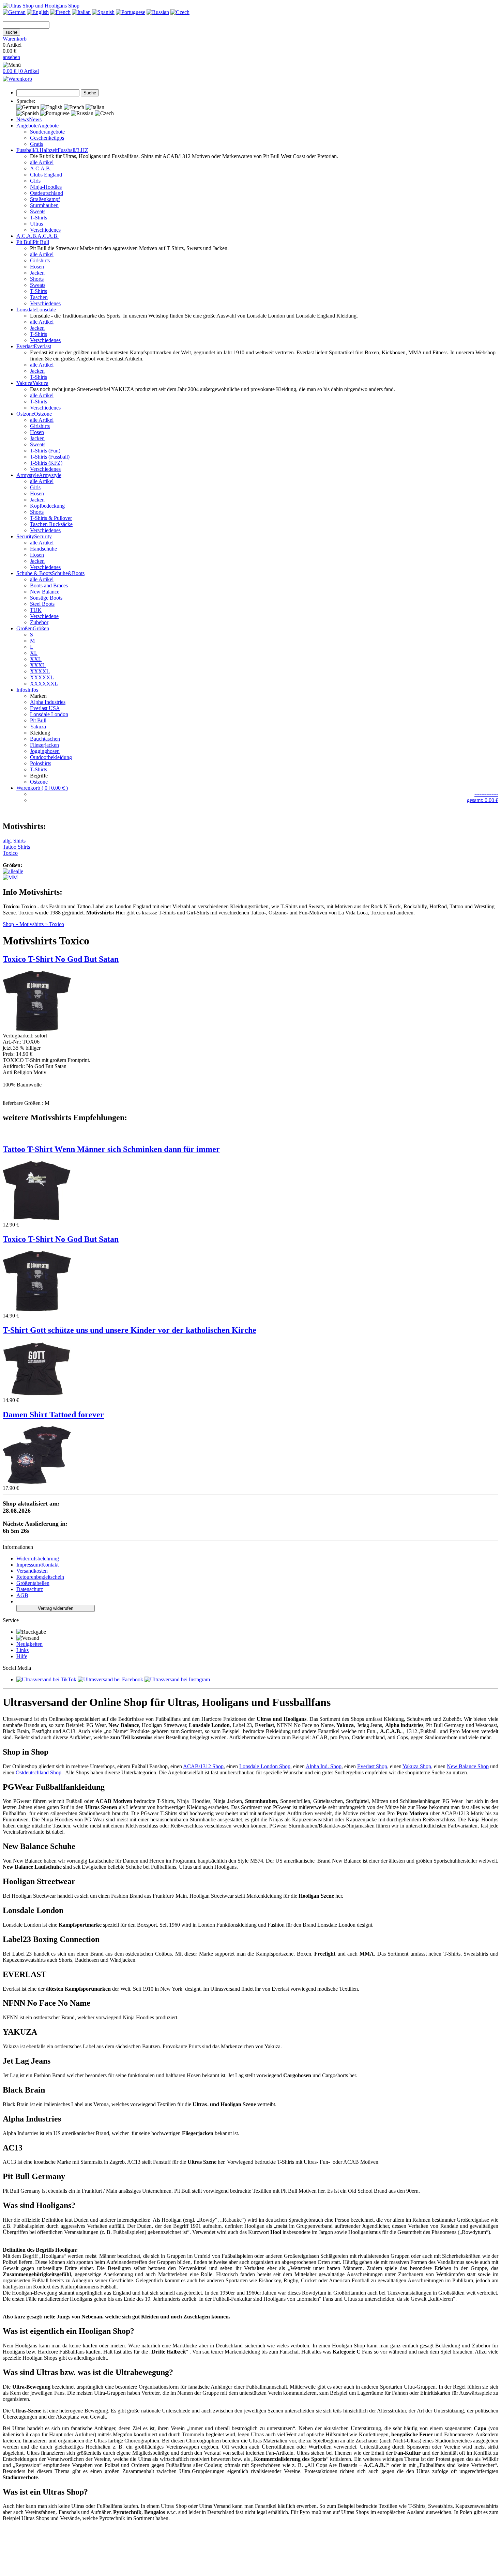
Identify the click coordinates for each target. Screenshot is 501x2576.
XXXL (38, 665)
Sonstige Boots (46, 598)
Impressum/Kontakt (37, 1565)
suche (11, 32)
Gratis (36, 144)
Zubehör (39, 622)
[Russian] (158, 12)
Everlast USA (45, 708)
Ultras (36, 224)
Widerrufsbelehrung (38, 1559)
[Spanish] (103, 12)
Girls (35, 181)
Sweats (38, 211)
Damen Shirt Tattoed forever (53, 1415)
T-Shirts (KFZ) (46, 463)
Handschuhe (43, 549)
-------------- (486, 794)
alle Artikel (42, 162)
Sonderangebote (47, 132)
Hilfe (22, 1656)
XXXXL (40, 671)
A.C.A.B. (41, 168)
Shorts (37, 279)
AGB (22, 1595)
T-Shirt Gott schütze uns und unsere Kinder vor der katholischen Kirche (130, 1330)
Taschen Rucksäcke (51, 524)
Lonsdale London (49, 714)
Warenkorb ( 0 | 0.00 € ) (42, 788)
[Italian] (81, 12)
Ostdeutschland (47, 193)
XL (34, 653)
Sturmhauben (44, 205)
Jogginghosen (45, 751)
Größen (41, 628)
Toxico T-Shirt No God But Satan (61, 1239)
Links (22, 1650)
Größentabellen (33, 1583)
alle (19, 871)
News (35, 119)
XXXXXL (42, 677)
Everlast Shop (372, 1766)
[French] (60, 12)
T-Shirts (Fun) (45, 451)
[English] (38, 12)
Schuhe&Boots (68, 573)
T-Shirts (39, 218)
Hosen (37, 267)
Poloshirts (41, 763)
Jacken (37, 273)
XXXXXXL (44, 684)
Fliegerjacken (44, 745)
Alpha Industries (48, 702)
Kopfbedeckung (47, 506)
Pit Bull (38, 720)
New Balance (45, 592)
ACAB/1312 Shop (203, 1766)
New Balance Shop (468, 1766)
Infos (33, 690)
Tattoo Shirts (16, 847)
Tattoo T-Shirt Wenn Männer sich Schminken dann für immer (111, 1149)
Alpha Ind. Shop (324, 1766)
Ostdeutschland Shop (39, 1772)
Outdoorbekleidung (51, 757)
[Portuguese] (131, 12)
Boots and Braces (49, 585)
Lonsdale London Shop (265, 1766)
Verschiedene (44, 616)
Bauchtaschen (45, 739)
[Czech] (180, 12)
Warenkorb (15, 39)
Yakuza (38, 727)
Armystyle (50, 475)
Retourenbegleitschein (40, 1577)
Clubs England (46, 175)
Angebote (48, 126)
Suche (90, 93)
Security (43, 536)
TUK (36, 610)
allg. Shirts (14, 841)
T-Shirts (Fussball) (50, 457)
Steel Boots (42, 604)
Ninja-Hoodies (46, 187)
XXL (36, 659)
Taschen (39, 297)
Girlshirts (40, 260)
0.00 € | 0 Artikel (21, 71)
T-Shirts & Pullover (51, 518)
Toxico (10, 853)
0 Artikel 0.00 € (15, 48)
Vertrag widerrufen (56, 1608)
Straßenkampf (45, 199)
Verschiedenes (45, 230)
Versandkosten (32, 1571)
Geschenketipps (47, 138)
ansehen (11, 57)
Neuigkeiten (29, 1644)
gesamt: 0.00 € (483, 800)
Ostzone (43, 414)
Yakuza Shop (417, 1766)
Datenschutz (30, 1589)
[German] (14, 12)
